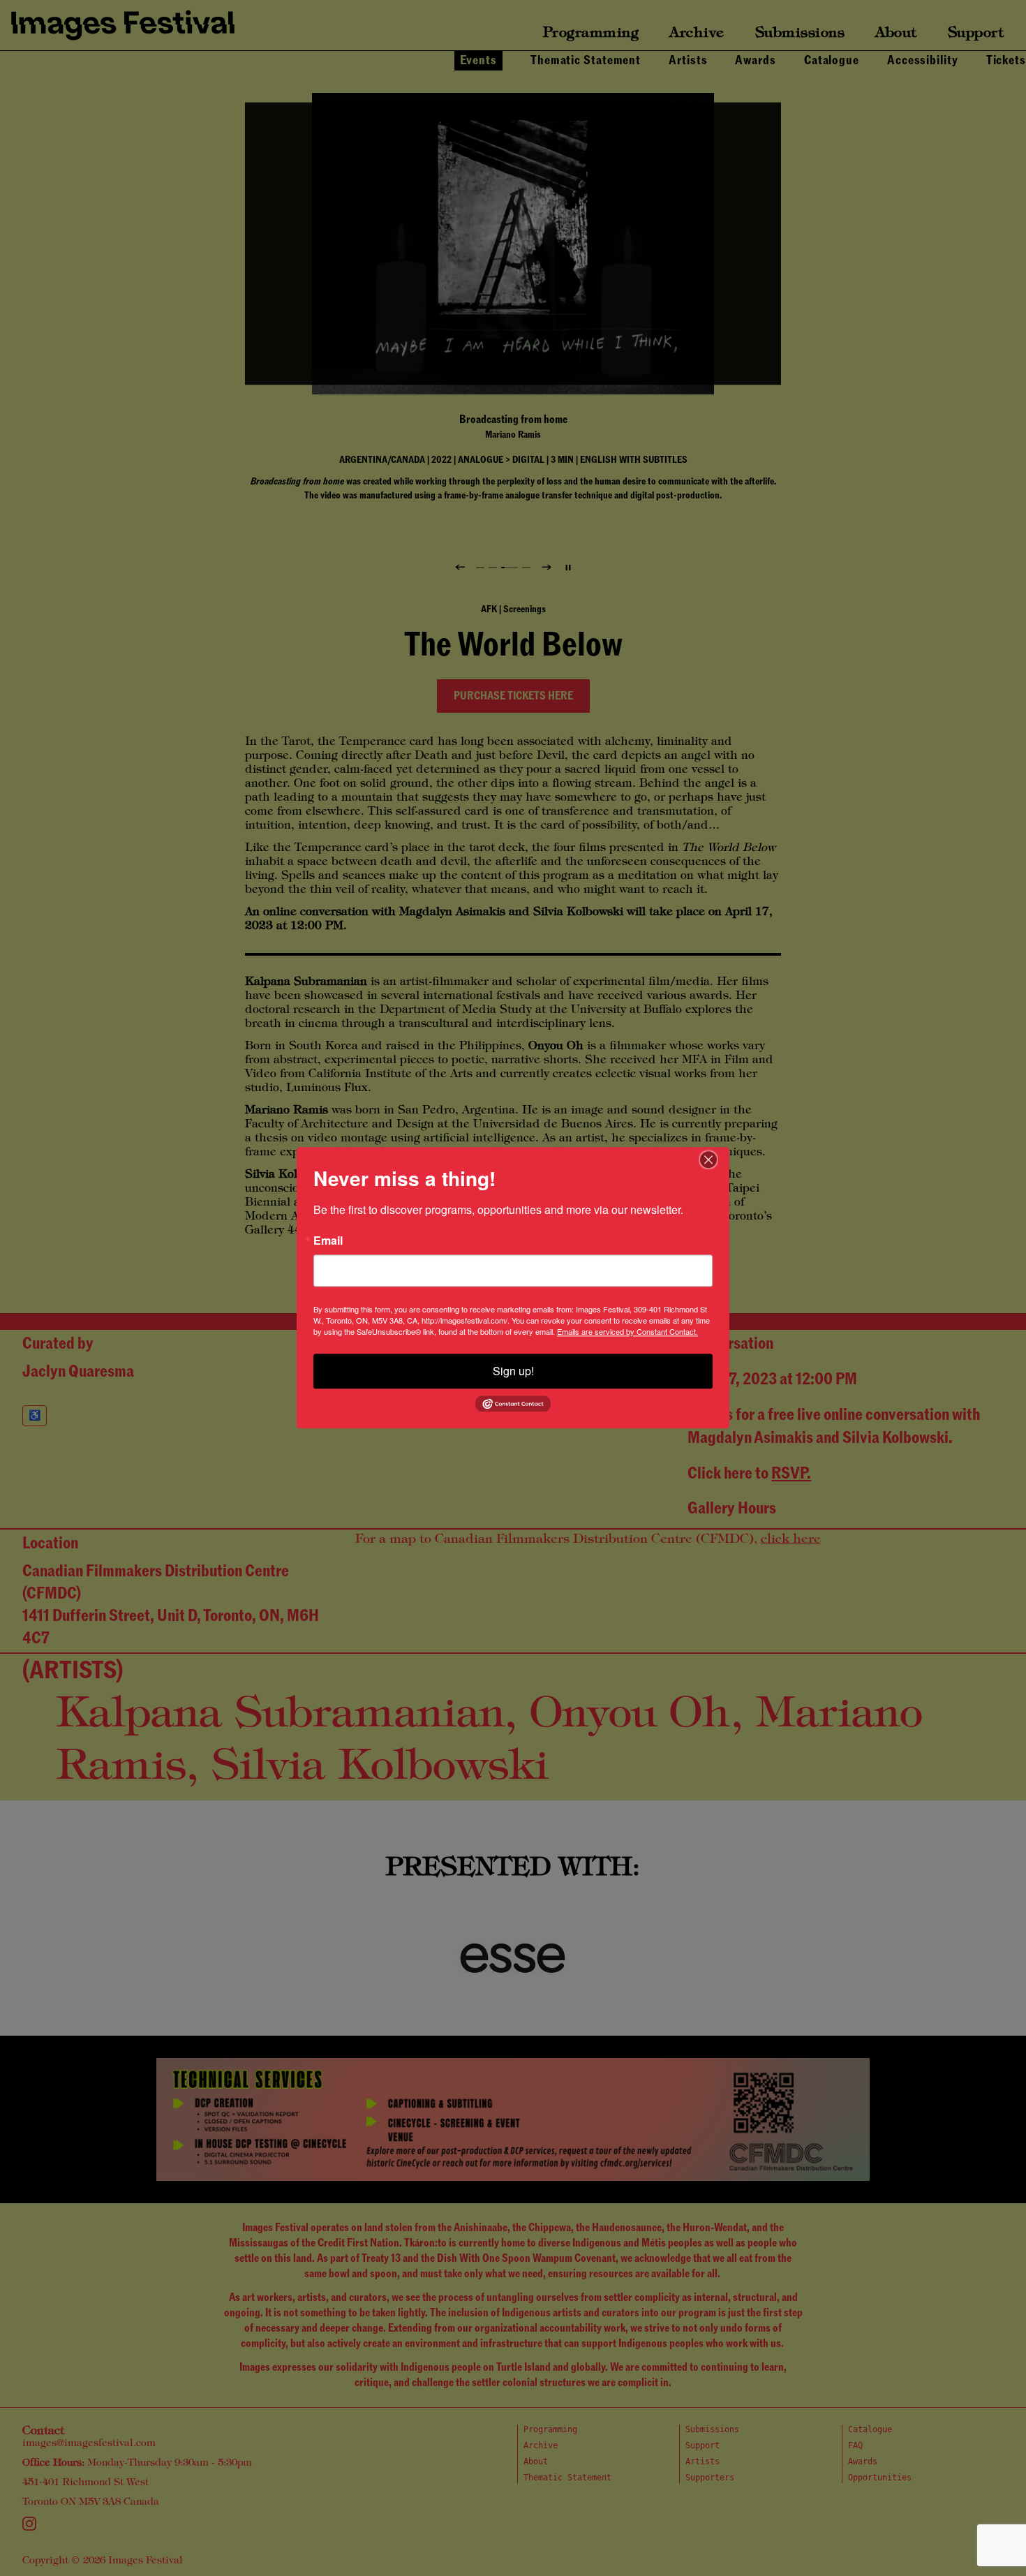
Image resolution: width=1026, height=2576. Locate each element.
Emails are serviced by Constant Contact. (627, 1331)
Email (328, 1241)
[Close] (717, 1160)
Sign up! (513, 1371)
